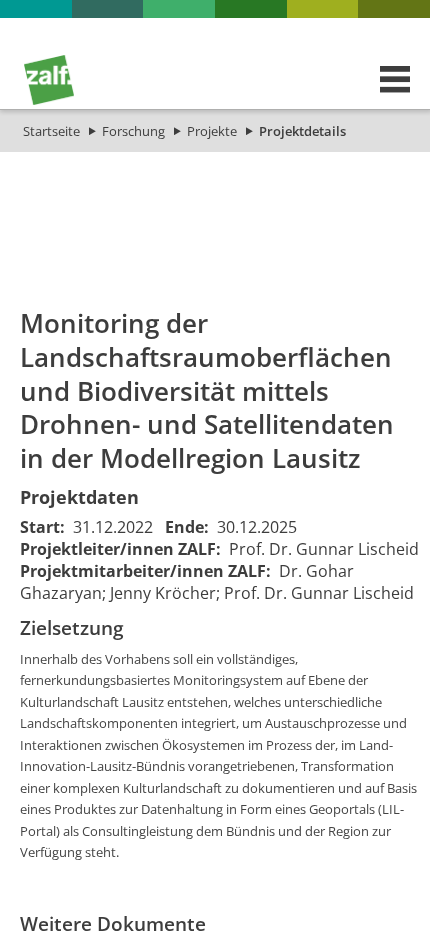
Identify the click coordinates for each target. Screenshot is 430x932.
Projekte (212, 131)
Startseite (51, 131)
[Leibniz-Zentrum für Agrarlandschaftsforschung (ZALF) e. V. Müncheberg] (49, 100)
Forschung (133, 131)
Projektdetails (302, 131)
